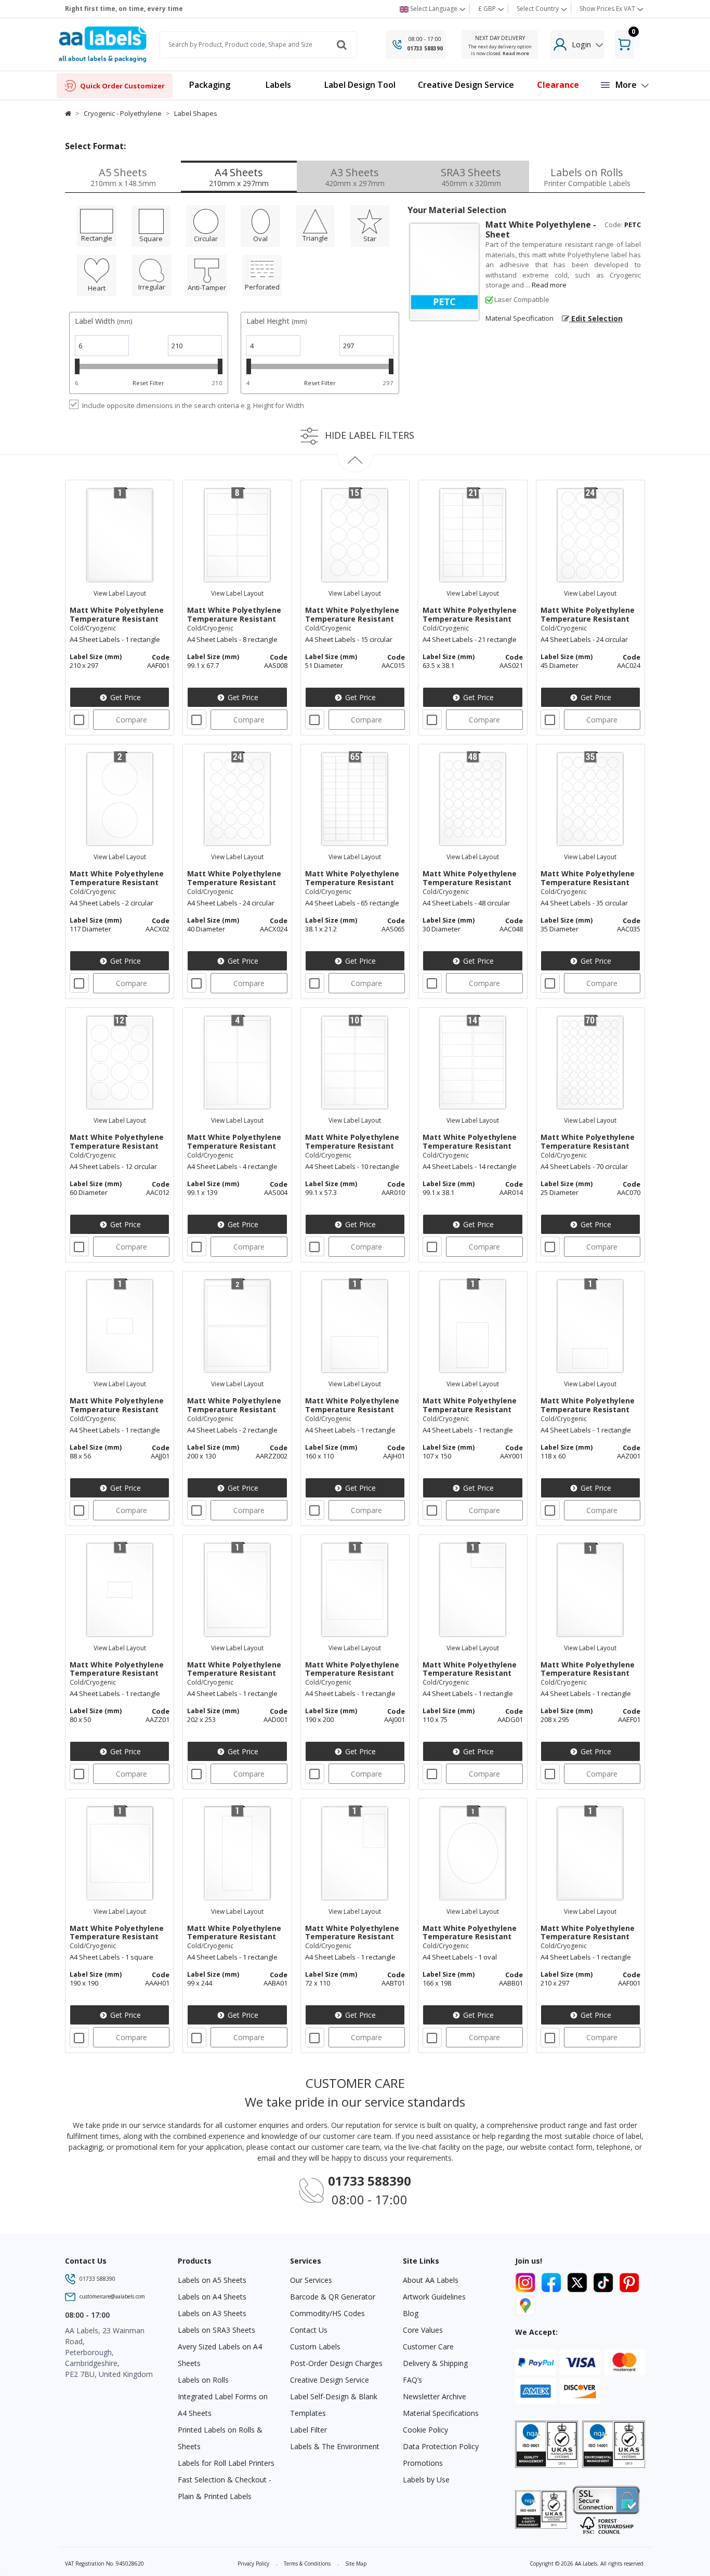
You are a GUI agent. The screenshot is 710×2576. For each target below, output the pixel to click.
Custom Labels (315, 2347)
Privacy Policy (253, 2564)
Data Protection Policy (441, 2446)
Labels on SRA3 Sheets (216, 2330)
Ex (607, 9)
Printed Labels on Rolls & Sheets (220, 2438)
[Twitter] (579, 2281)
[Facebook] (553, 2281)
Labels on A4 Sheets (212, 2297)
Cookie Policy (425, 2430)
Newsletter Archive (435, 2396)
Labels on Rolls (203, 2380)
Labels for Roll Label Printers (226, 2463)
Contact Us (309, 2330)
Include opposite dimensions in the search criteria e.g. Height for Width (193, 405)
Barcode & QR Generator (333, 2297)
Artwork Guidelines (434, 2297)
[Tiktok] (605, 2281)
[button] (278, 86)
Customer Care (428, 2347)
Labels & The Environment (335, 2446)
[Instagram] (527, 2281)
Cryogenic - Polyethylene (123, 113)
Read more (516, 53)
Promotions (423, 2463)
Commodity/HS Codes (327, 2313)
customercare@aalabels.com (112, 2296)
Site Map (356, 2564)
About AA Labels (431, 2280)
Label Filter (308, 2430)
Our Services (311, 2280)
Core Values (423, 2330)
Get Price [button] (124, 697)
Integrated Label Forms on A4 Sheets (223, 2405)
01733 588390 (425, 48)
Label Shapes (196, 113)
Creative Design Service (330, 2380)
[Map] (525, 2304)
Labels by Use (426, 2480)
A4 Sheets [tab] (239, 177)
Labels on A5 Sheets (212, 2280)
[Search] (341, 45)
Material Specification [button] (520, 318)
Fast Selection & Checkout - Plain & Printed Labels (225, 2488)
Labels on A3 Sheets (212, 2313)
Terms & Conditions (307, 2564)
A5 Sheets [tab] (123, 177)
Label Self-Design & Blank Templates (334, 2405)
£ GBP (488, 9)
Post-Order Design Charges (336, 2363)
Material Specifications (441, 2413)
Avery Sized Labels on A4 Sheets (220, 2355)
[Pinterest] (629, 2281)
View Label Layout (120, 593)
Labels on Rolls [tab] (587, 177)
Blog (411, 2313)
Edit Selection (596, 318)
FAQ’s (412, 2380)
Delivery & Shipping (435, 2363)
